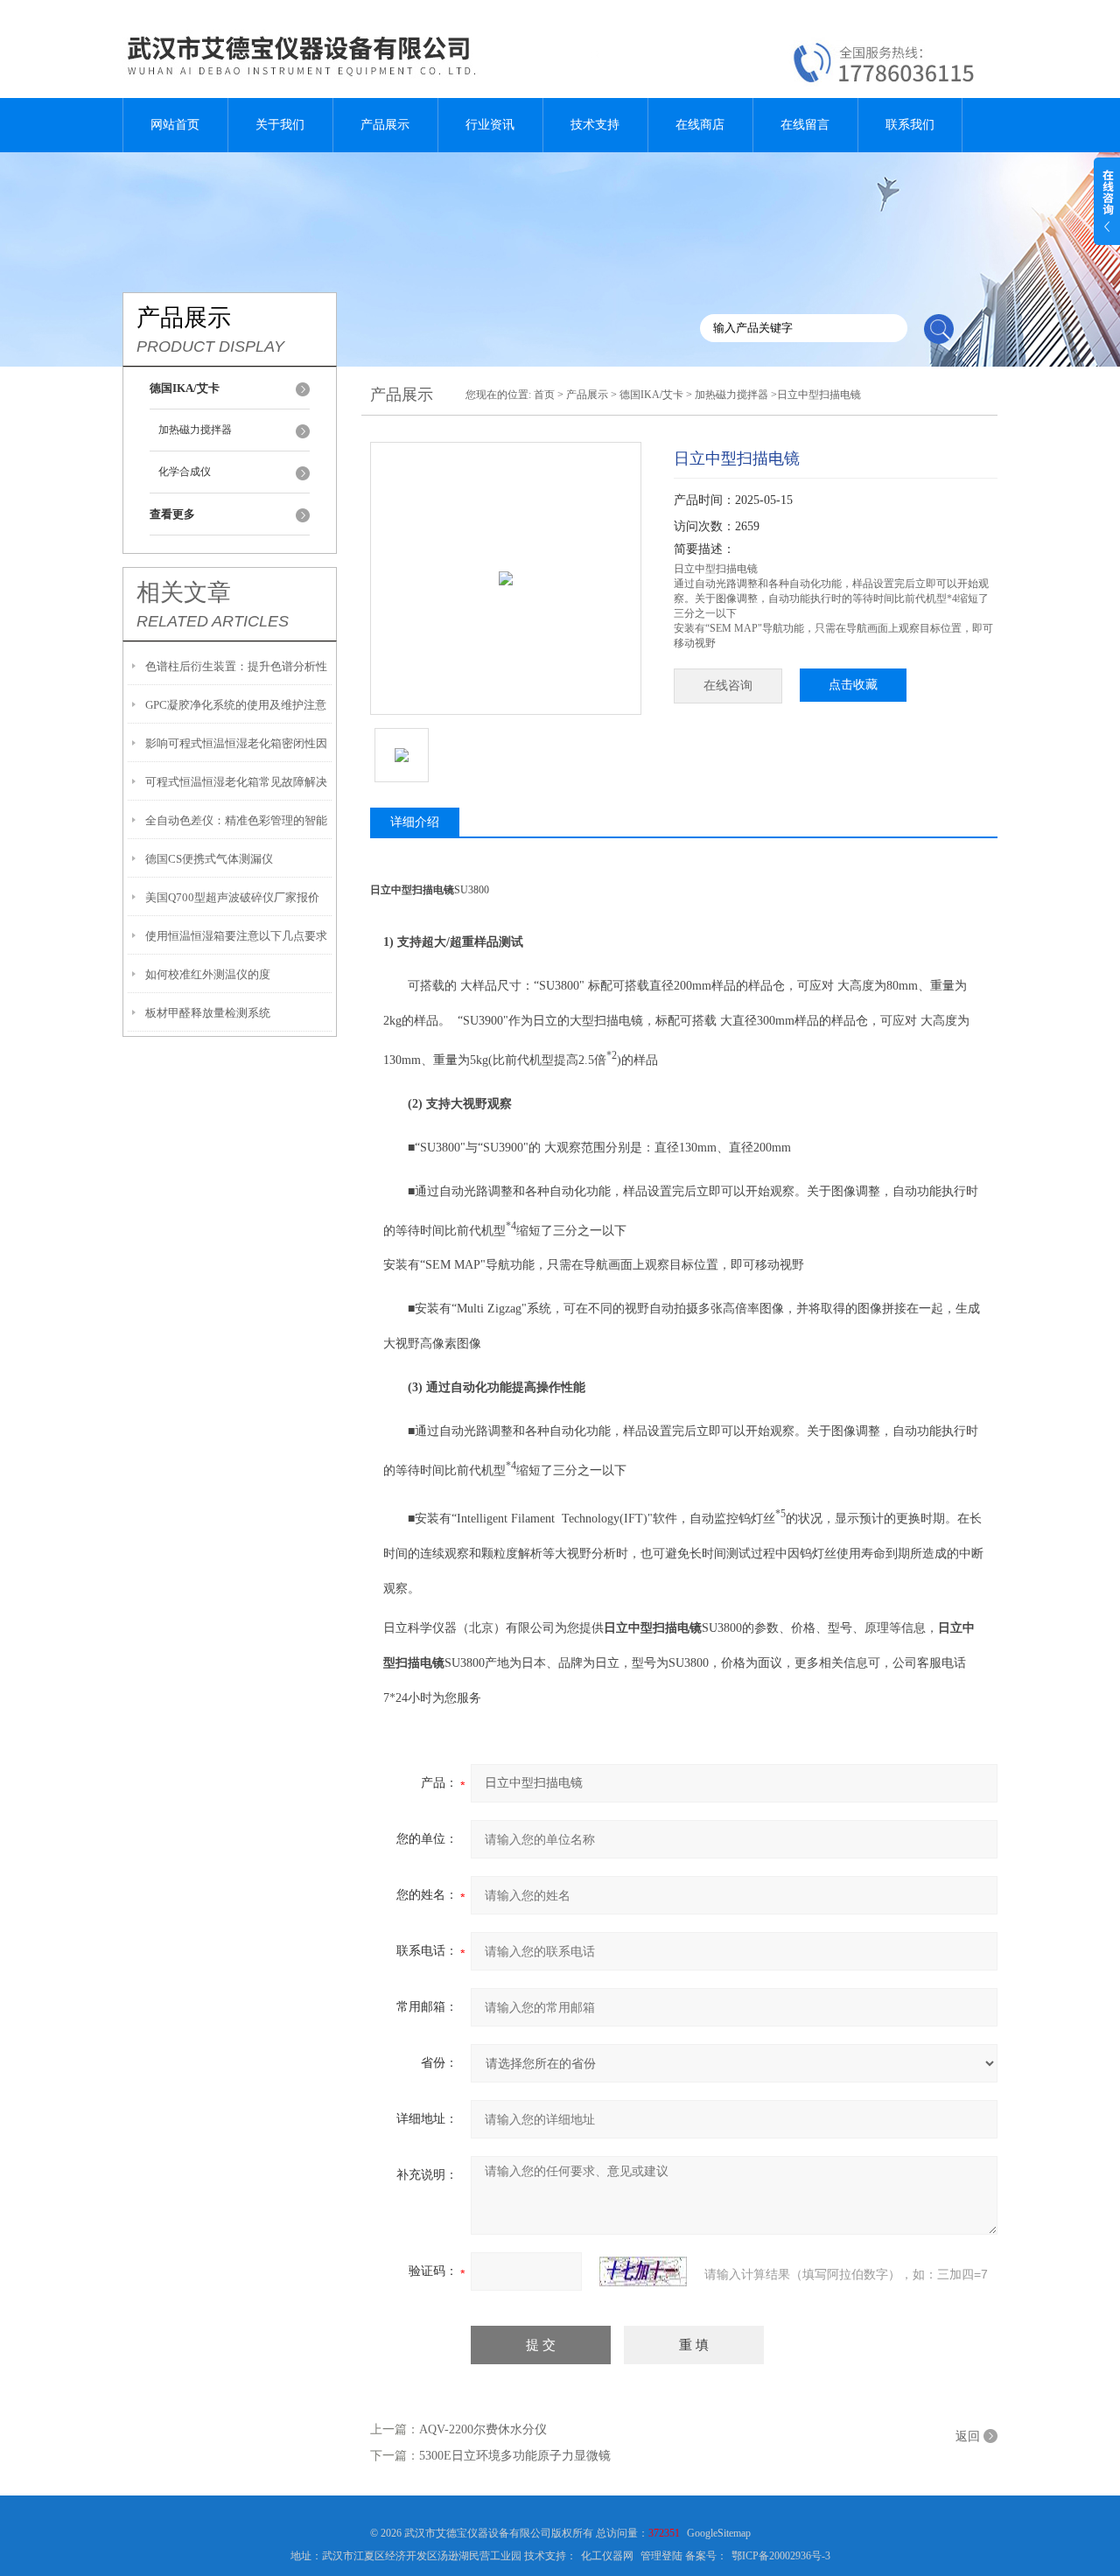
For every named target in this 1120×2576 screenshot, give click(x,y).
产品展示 (385, 125)
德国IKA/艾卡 (651, 395)
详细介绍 (415, 822)
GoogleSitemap (719, 2533)
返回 (968, 2436)
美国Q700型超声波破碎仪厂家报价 (232, 897)
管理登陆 (661, 2556)
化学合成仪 (185, 472)
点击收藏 (853, 685)
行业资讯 (490, 125)
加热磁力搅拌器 (195, 430)
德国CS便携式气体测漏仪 (209, 859)
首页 (544, 395)
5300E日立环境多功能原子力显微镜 (515, 2456)
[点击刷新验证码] (643, 2271)
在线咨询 (728, 686)
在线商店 (700, 125)
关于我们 (280, 125)
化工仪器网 (607, 2556)
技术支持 (595, 125)
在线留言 (805, 125)
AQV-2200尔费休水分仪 (483, 2429)
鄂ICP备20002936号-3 (781, 2556)
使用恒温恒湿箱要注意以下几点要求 (236, 936)
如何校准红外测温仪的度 (208, 974)
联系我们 (910, 125)
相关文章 (184, 592)
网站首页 (175, 125)
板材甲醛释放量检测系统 (208, 1013)
